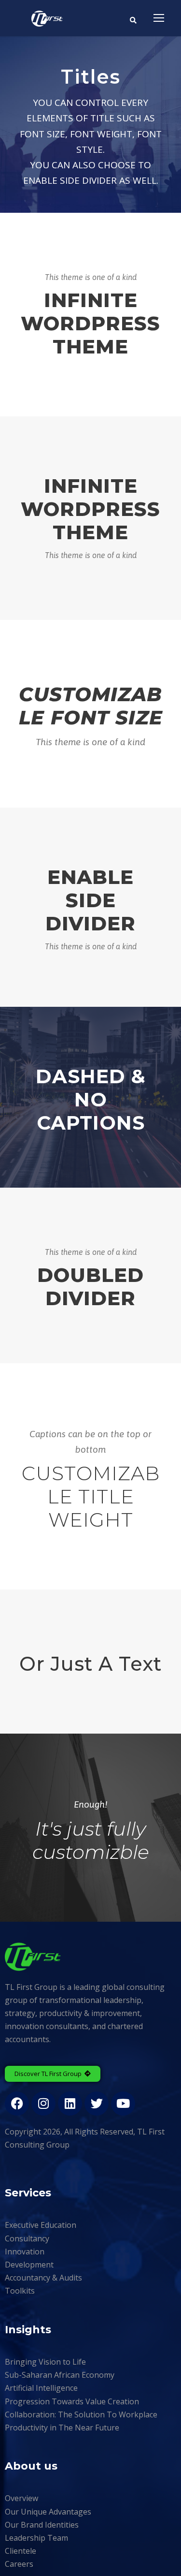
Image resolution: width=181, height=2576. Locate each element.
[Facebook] (17, 2104)
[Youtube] (123, 2104)
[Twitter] (97, 2104)
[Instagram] (43, 2104)
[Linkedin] (70, 2104)
